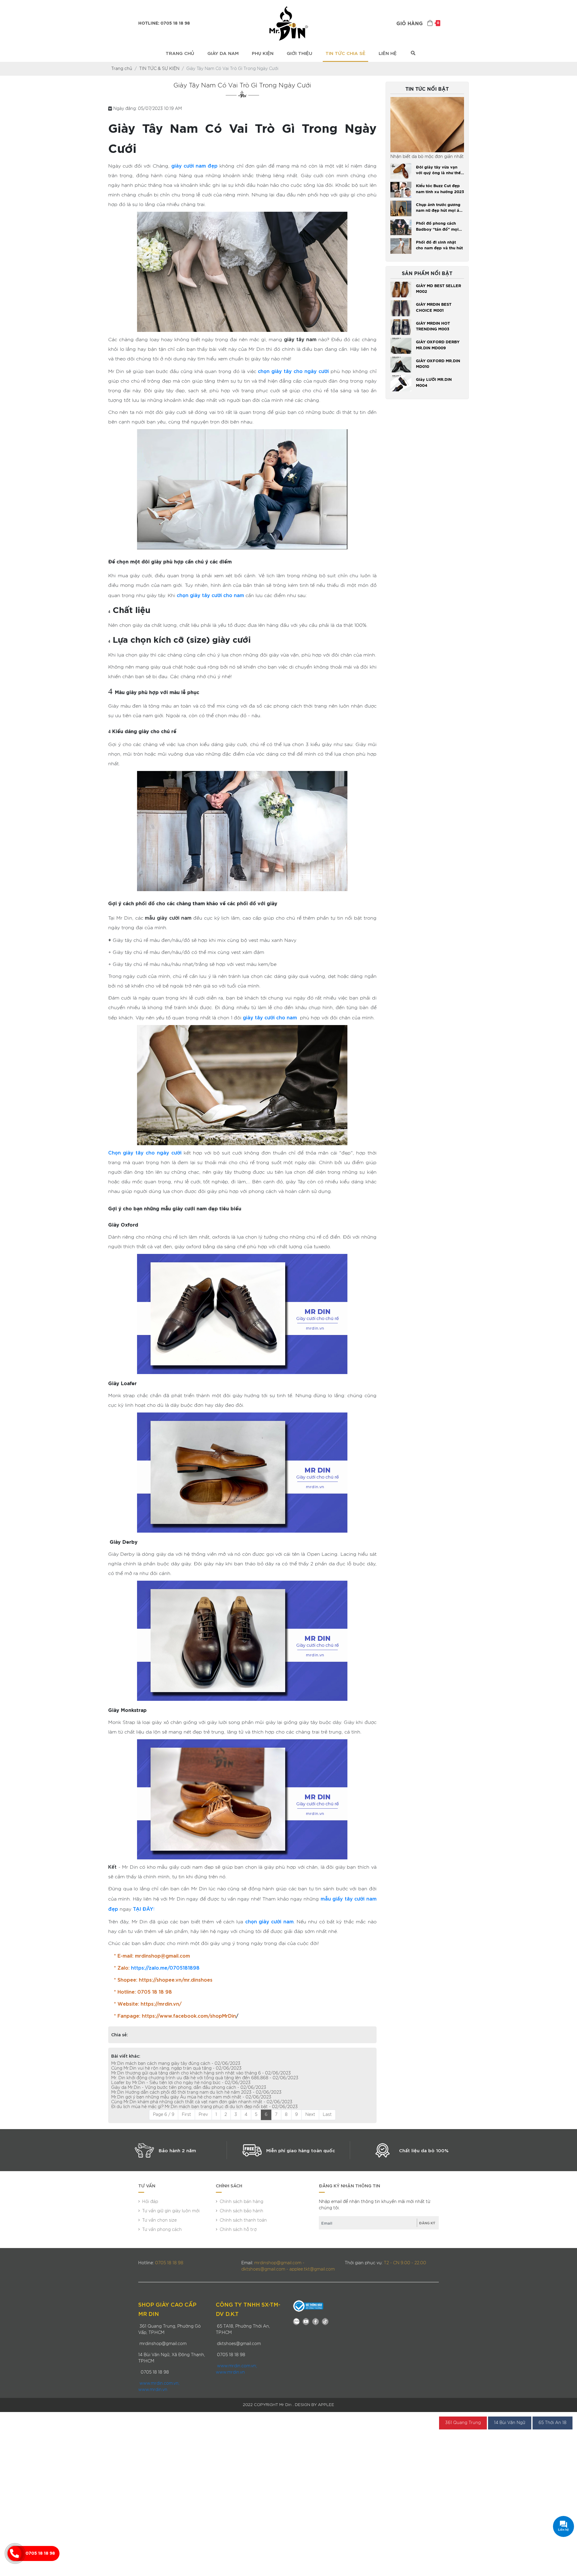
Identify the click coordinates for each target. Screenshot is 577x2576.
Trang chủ (180, 53)
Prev (203, 2115)
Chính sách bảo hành (241, 2211)
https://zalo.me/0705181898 (165, 1967)
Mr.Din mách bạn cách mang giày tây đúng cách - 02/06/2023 (176, 2064)
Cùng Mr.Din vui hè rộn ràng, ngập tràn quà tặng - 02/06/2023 (176, 2068)
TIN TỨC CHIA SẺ (345, 53)
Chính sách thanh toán (243, 2220)
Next (310, 2115)
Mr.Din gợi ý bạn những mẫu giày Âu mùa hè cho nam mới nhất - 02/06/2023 (191, 2097)
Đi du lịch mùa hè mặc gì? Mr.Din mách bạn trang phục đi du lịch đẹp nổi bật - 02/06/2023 (205, 2107)
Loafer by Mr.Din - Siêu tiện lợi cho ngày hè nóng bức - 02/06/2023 (181, 2083)
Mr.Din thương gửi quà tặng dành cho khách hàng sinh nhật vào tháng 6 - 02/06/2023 (201, 2073)
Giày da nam (223, 53)
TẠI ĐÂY (143, 1908)
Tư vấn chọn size (159, 2220)
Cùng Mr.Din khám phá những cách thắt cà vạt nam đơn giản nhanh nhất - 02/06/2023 (202, 2102)
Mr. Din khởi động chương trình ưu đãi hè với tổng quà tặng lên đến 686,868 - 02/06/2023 (205, 2078)
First (186, 2115)
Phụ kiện (263, 53)
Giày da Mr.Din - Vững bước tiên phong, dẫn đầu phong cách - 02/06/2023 (189, 2088)
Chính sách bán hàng (241, 2202)
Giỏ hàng (418, 24)
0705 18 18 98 (40, 2553)
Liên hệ (388, 53)
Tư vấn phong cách (162, 2230)
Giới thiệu (299, 53)
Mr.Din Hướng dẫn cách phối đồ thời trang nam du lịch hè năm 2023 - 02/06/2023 (196, 2092)
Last (327, 2115)
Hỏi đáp (150, 2202)
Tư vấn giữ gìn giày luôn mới (171, 2211)
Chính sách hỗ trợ (238, 2230)
